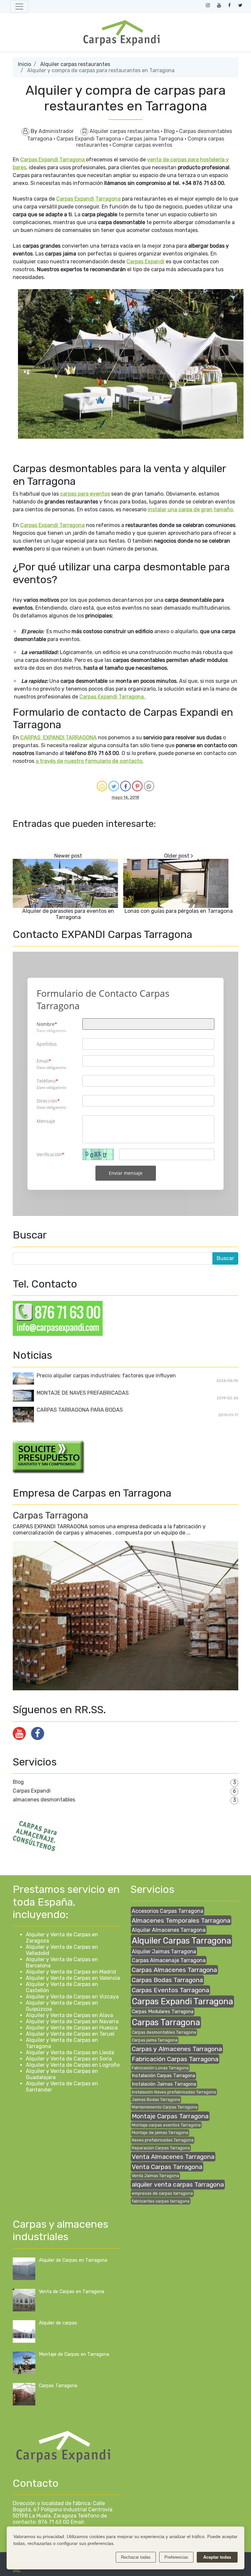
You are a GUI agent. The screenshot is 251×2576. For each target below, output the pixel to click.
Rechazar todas (136, 2557)
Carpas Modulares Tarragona (163, 2012)
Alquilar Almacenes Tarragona (169, 1930)
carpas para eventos (85, 494)
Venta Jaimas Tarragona (155, 2176)
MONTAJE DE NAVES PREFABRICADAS (83, 1393)
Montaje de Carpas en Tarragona (74, 2354)
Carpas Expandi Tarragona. (113, 697)
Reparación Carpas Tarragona (161, 2148)
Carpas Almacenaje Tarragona (169, 1960)
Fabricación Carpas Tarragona (175, 2059)
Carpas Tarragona (50, 1515)
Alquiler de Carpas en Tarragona (73, 2260)
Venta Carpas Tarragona (167, 2167)
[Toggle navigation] (19, 7)
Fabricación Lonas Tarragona (160, 2068)
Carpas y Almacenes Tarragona (177, 2049)
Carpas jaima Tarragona (155, 139)
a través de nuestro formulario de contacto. (90, 761)
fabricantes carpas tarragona (161, 2201)
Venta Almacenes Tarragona (173, 2157)
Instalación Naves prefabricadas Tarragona (174, 2092)
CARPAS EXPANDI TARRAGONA (59, 738)
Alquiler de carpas (58, 2323)
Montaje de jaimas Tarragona (160, 2133)
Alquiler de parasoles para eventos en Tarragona (68, 914)
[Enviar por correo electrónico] (102, 786)
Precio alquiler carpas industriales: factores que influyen (106, 1376)
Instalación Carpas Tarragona (163, 2076)
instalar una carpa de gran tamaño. (191, 509)
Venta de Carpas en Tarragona (72, 2292)
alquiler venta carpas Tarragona (178, 2184)
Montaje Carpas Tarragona (170, 2116)
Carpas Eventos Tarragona (170, 1990)
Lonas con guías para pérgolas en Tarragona (179, 911)
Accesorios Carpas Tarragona (167, 1911)
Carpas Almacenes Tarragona (174, 1970)
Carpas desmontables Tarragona (164, 2032)
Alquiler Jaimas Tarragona (164, 1952)
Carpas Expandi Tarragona (89, 139)
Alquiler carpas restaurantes (75, 64)
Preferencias (176, 2557)
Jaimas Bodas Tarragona (156, 2100)
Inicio (25, 64)
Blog (170, 131)
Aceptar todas (217, 2557)
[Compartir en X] (114, 786)
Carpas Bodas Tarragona (167, 1980)
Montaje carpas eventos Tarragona (166, 2125)
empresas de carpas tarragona (162, 2193)
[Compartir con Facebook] (125, 786)
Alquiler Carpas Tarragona (181, 1941)
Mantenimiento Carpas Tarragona (165, 2107)
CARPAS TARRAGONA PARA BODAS (80, 1410)
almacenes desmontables (44, 1800)
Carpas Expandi (145, 262)
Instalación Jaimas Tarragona (164, 2084)
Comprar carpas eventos (142, 145)
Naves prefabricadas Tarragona (163, 2140)
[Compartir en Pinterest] (137, 786)
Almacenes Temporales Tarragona (181, 1920)
